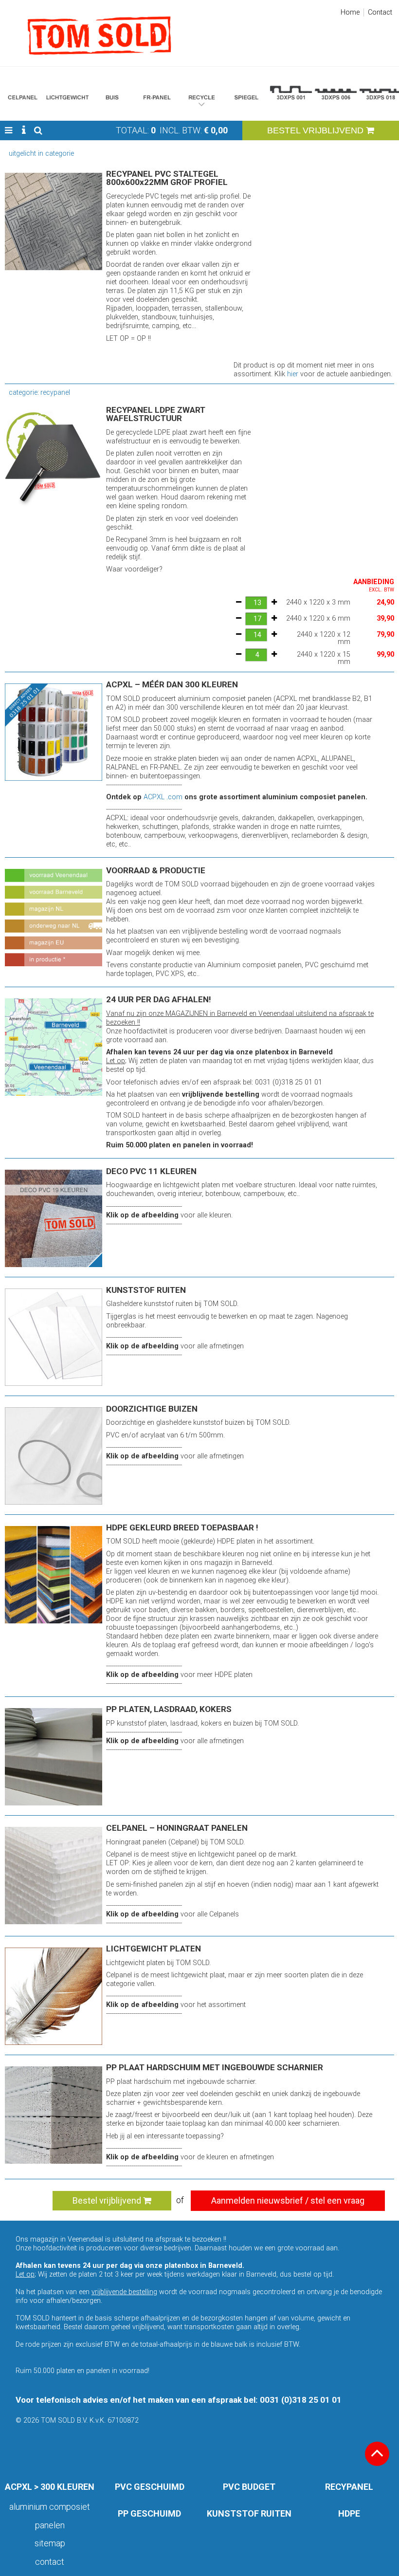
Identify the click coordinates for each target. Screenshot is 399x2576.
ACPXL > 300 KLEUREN (50, 2487)
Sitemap (50, 2543)
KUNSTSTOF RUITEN (249, 2513)
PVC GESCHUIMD (150, 2487)
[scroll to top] (377, 2454)
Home (350, 12)
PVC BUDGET (249, 2487)
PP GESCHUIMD (149, 2513)
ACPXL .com (163, 797)
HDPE (349, 2513)
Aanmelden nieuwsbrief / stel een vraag (288, 2200)
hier (293, 374)
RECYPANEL (349, 2487)
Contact (380, 12)
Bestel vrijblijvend (108, 2200)
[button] (9, 130)
